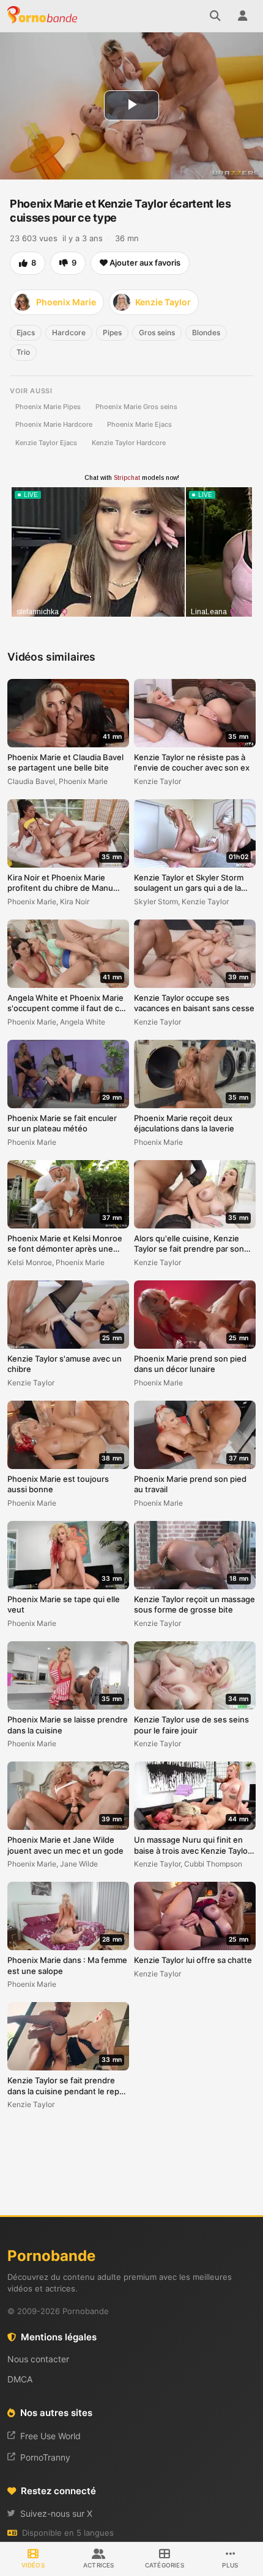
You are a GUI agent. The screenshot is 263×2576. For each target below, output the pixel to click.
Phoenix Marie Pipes (48, 407)
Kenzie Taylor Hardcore (129, 443)
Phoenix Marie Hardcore (54, 424)
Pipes (112, 332)
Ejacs (26, 332)
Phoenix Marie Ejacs (139, 424)
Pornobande (44, 16)
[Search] (215, 16)
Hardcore (69, 332)
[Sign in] (242, 16)
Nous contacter (38, 2359)
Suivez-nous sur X (56, 2513)
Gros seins (157, 332)
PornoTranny (45, 2457)
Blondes (206, 332)
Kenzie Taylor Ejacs (46, 443)
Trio (23, 352)
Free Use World (50, 2436)
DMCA (20, 2379)
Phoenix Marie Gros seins (136, 407)
